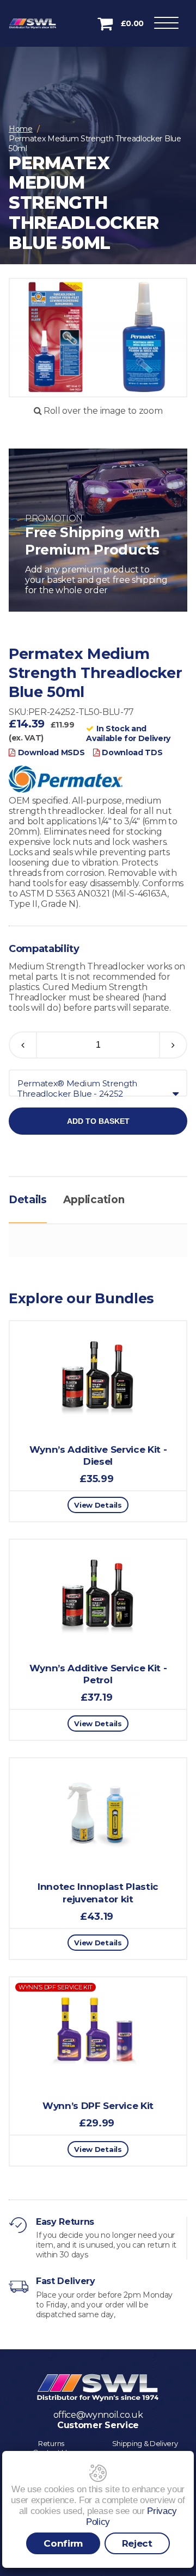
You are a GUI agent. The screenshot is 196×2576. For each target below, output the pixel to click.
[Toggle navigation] (166, 25)
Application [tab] (94, 1200)
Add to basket (98, 1121)
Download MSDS (51, 752)
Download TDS (132, 752)
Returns (51, 2443)
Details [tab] (28, 1200)
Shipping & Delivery (145, 2443)
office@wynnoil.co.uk (98, 2415)
